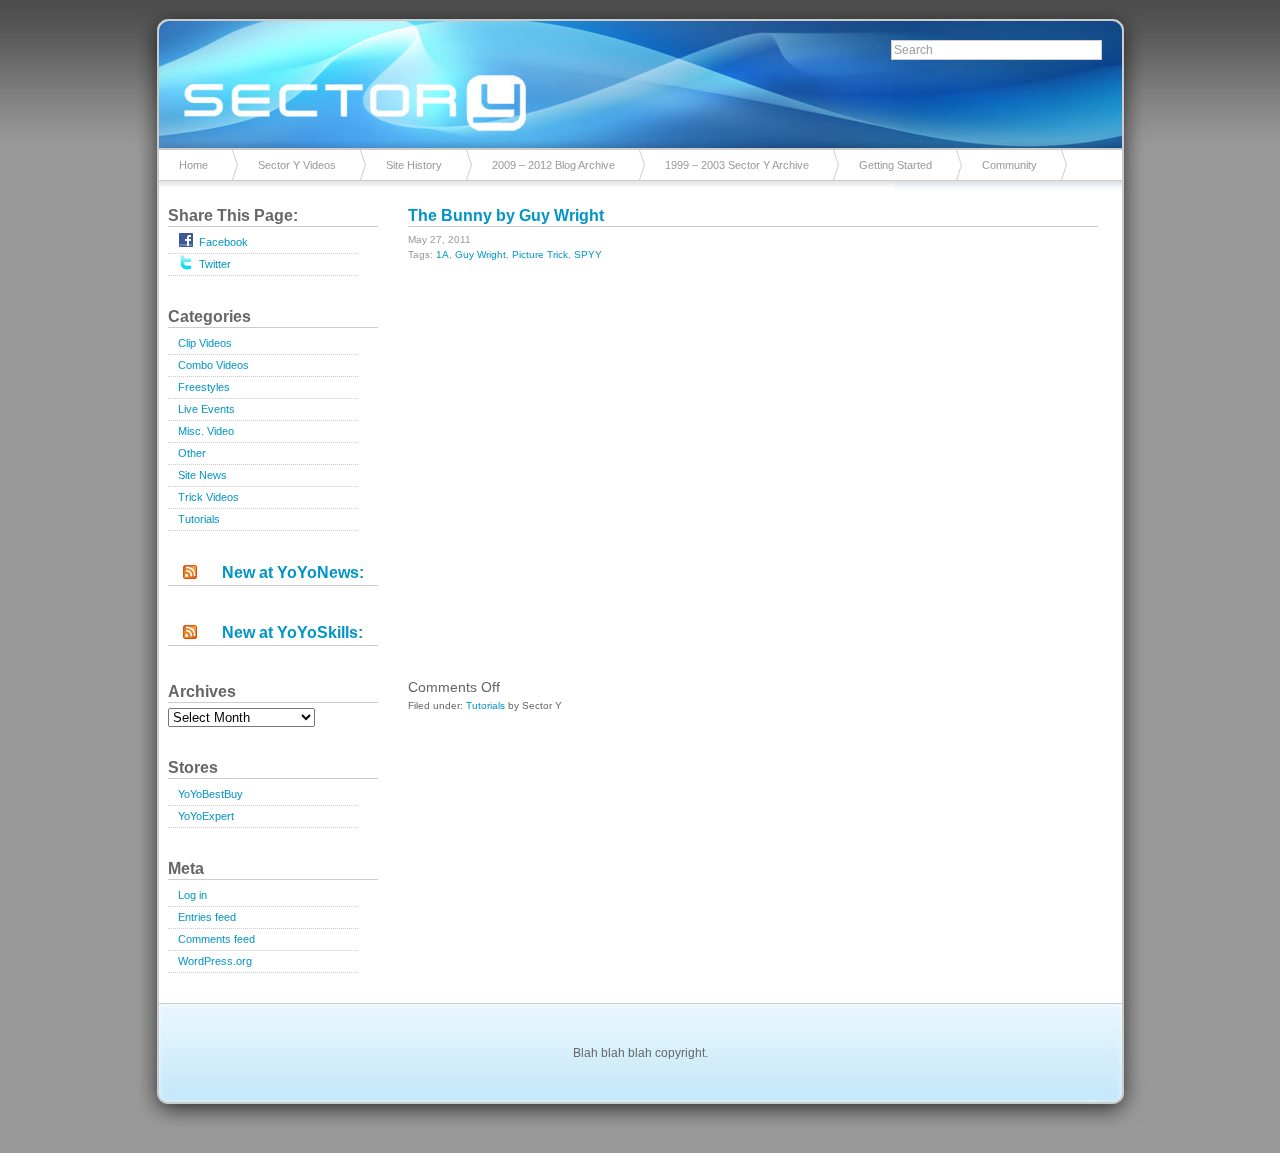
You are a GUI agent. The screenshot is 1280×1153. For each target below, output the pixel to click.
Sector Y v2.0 (640, 80)
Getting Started (895, 165)
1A (442, 254)
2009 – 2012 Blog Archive (553, 165)
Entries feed (207, 917)
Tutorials (199, 519)
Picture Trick (540, 254)
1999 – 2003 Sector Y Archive (737, 165)
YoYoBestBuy (210, 794)
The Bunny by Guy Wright (506, 215)
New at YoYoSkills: (292, 632)
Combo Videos (213, 365)
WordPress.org (215, 961)
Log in (192, 895)
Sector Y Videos (297, 165)
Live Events (206, 409)
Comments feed (216, 939)
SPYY (588, 254)
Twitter (215, 264)
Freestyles (204, 387)
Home (193, 165)
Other (192, 453)
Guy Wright (480, 254)
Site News (202, 475)
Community (1009, 165)
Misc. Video (206, 431)
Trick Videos (208, 497)
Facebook (223, 242)
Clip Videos (205, 343)
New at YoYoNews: (293, 572)
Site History (414, 165)
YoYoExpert (206, 816)
